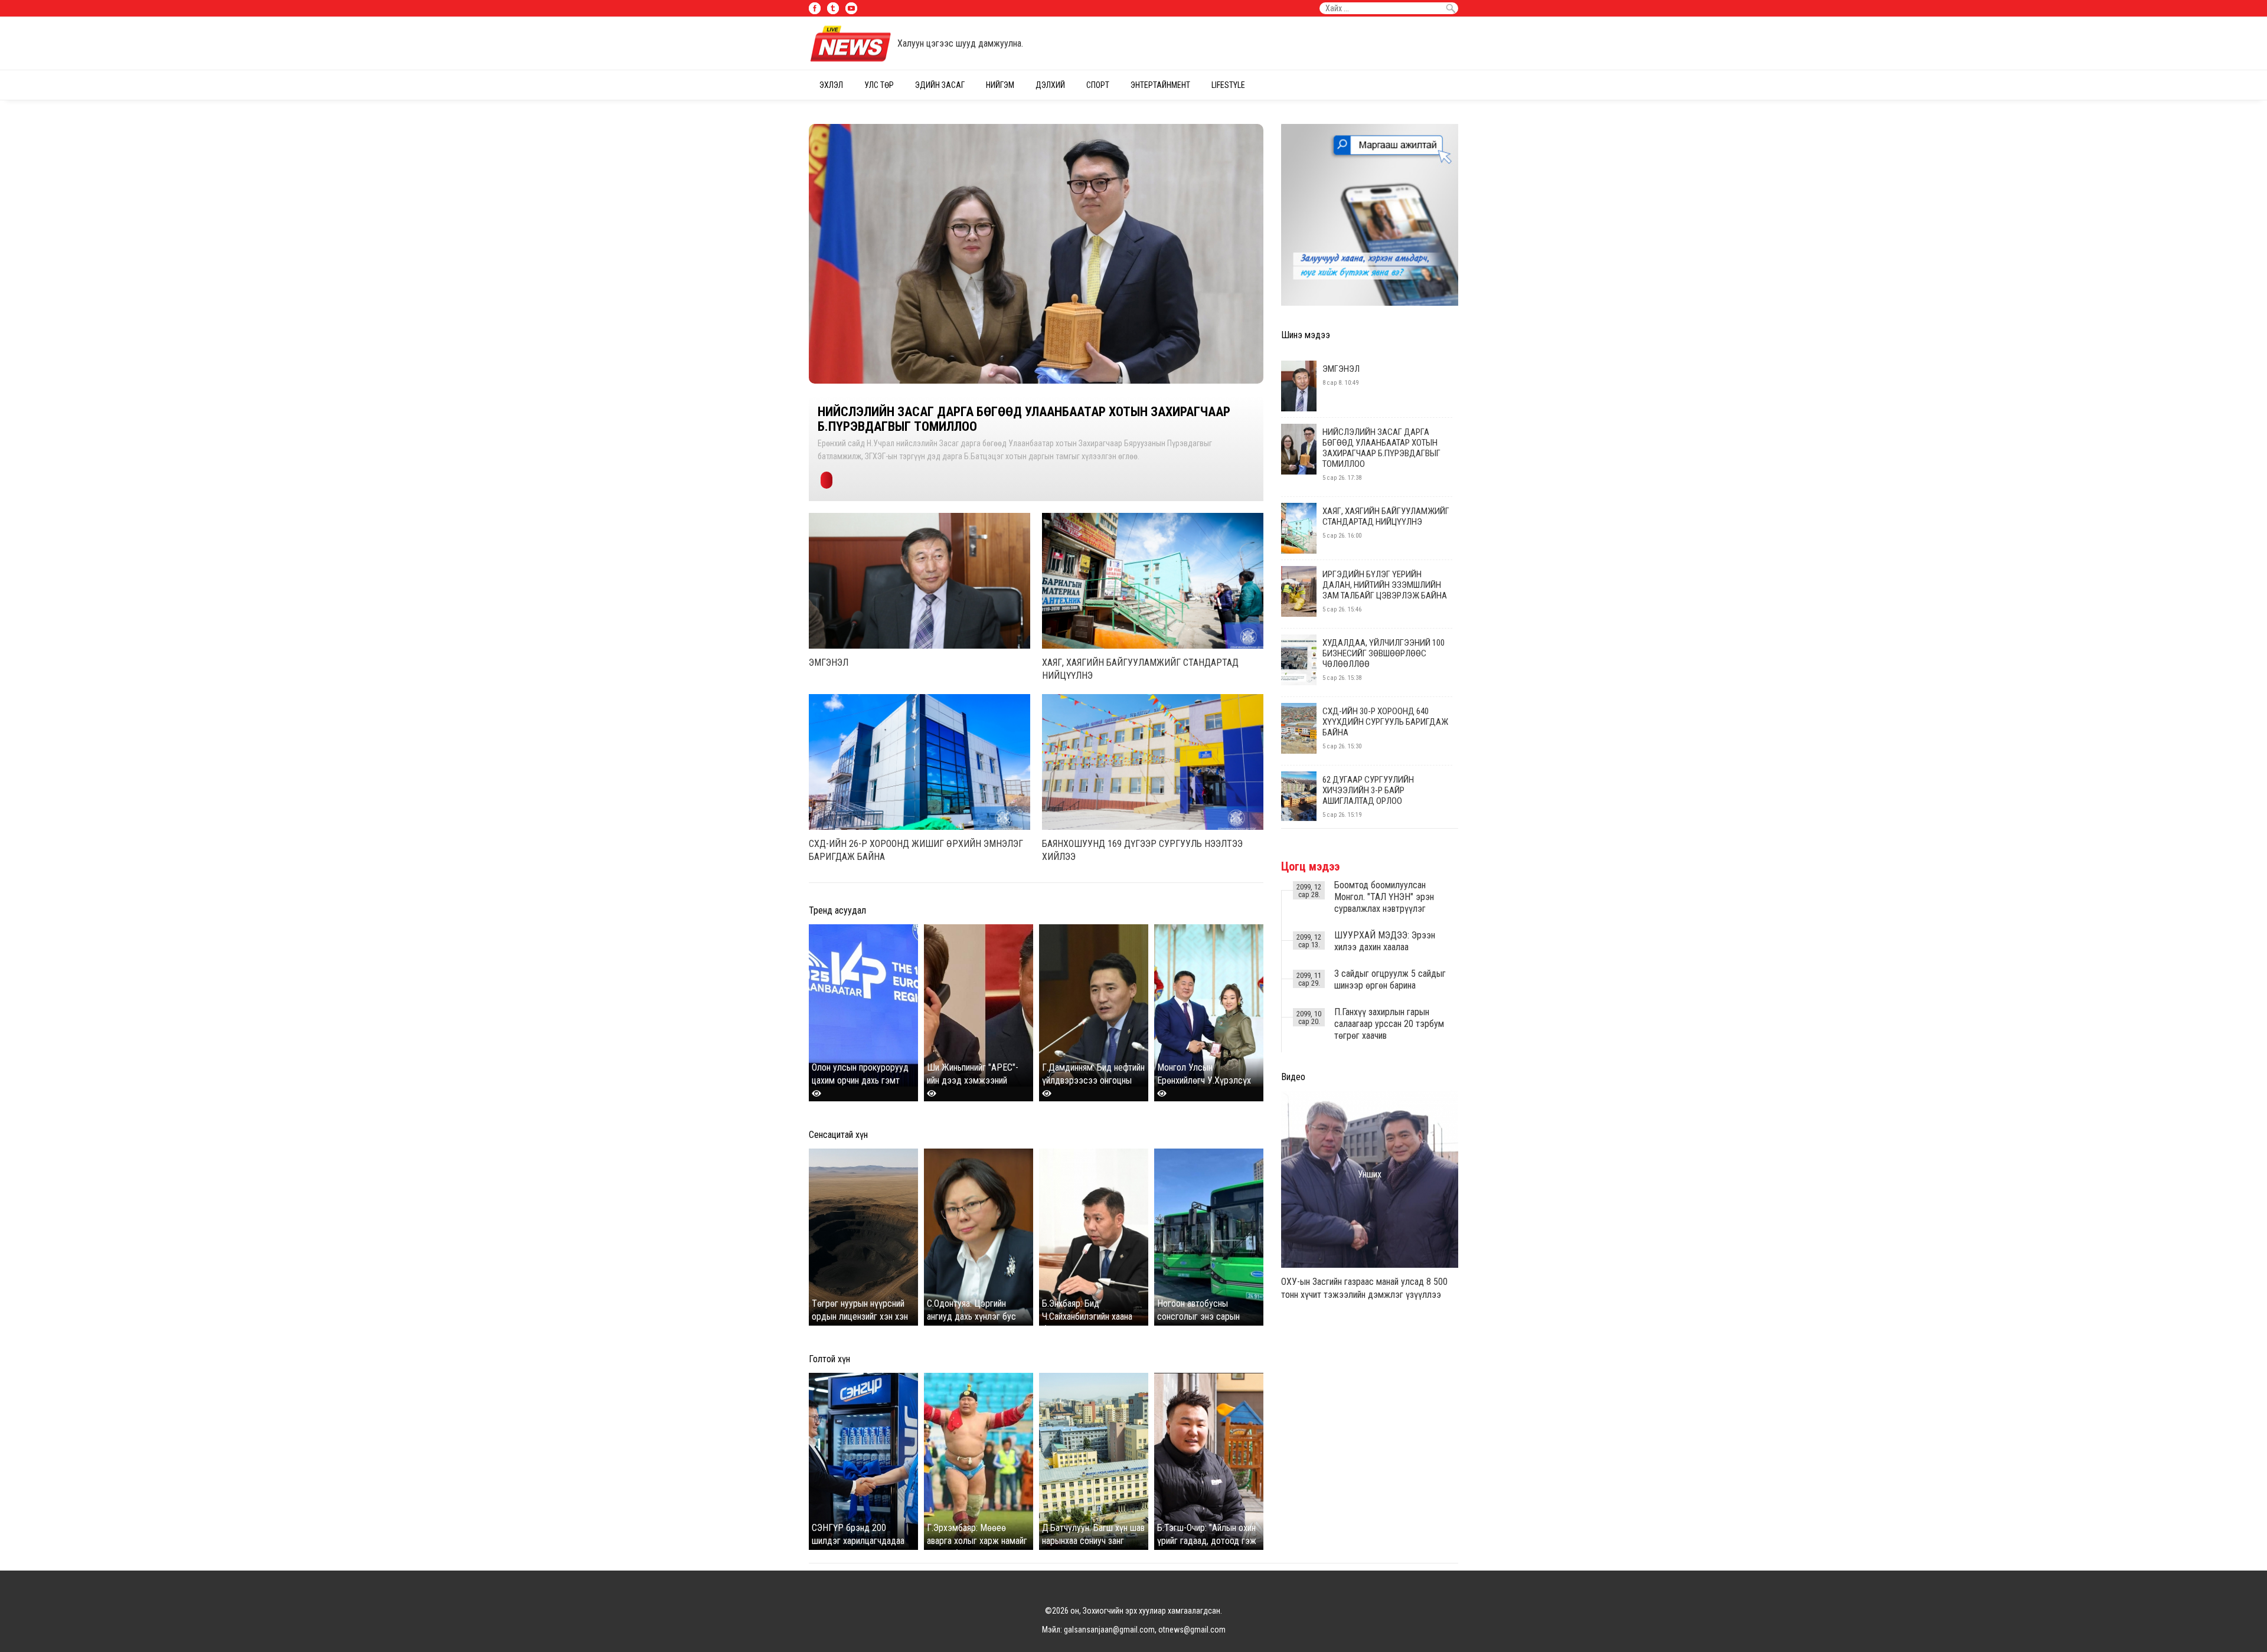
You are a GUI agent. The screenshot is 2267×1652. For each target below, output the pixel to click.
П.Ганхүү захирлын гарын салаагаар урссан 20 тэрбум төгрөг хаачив (1389, 1024)
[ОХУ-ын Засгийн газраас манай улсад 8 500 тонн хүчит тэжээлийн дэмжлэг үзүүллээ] (1370, 1265)
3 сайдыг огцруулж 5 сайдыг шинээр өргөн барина (1390, 979)
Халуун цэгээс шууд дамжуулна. (960, 43)
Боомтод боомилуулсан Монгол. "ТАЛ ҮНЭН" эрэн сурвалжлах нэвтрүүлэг (1384, 897)
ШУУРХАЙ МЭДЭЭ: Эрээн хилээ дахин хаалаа (1385, 941)
